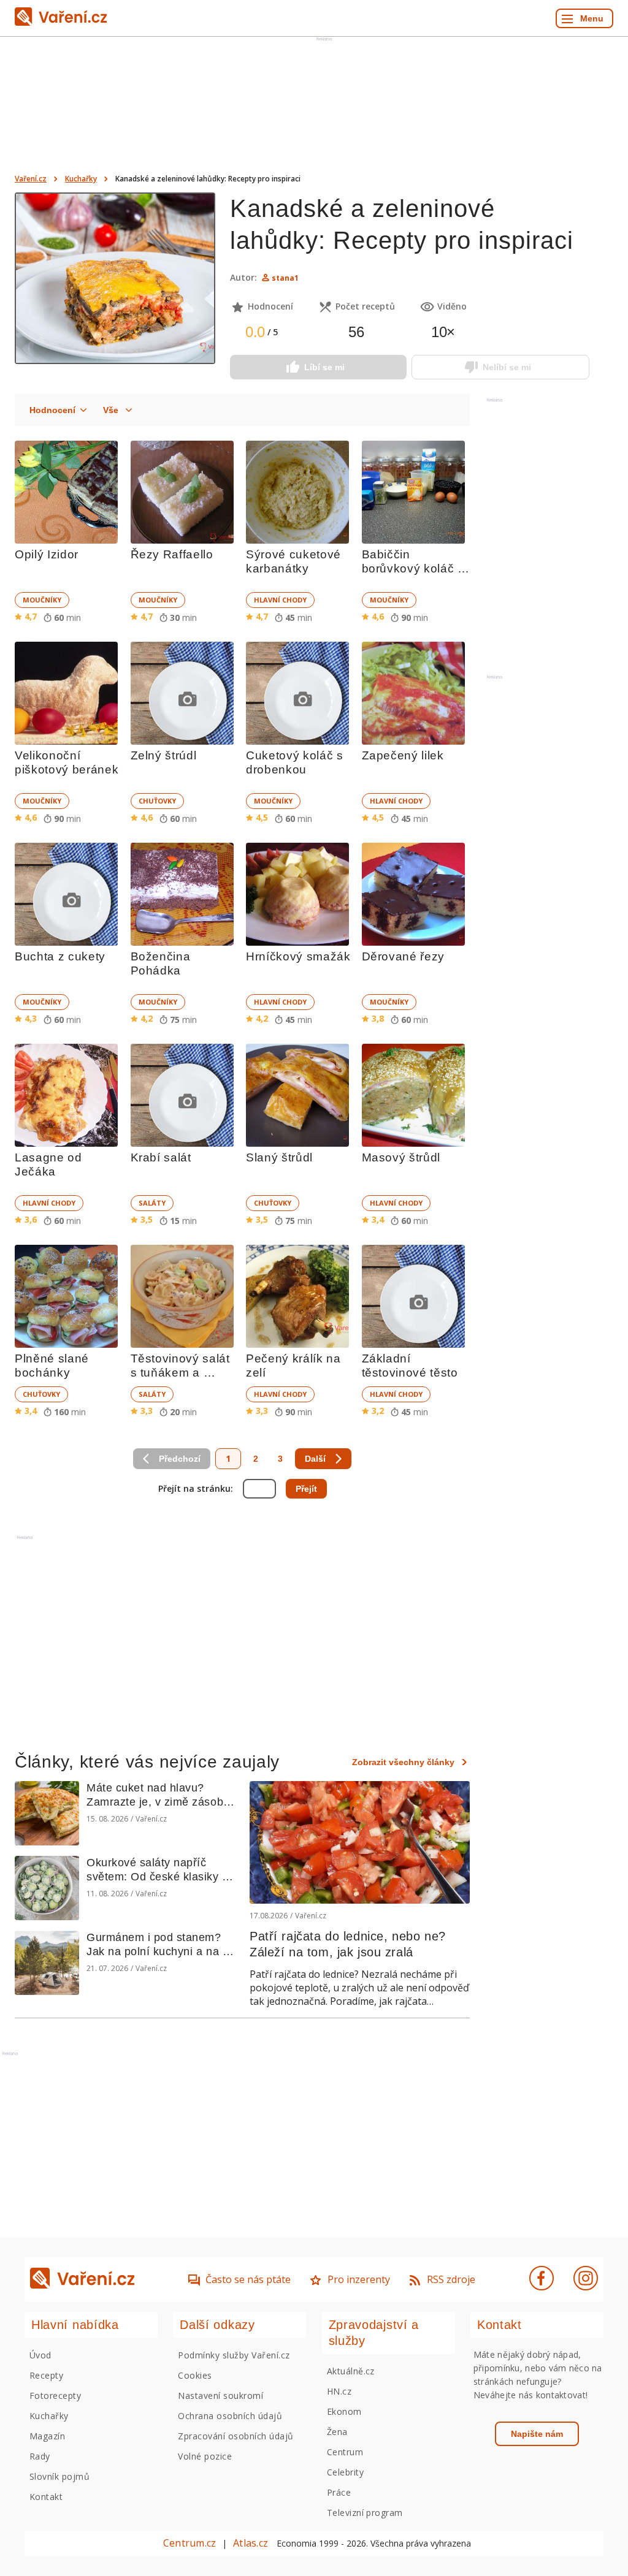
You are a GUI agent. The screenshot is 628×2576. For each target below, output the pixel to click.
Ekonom (344, 2411)
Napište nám (537, 2434)
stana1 (285, 278)
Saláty (152, 1203)
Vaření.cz (31, 179)
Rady (40, 2456)
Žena (337, 2432)
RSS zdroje (451, 2279)
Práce (339, 2492)
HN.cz (339, 2391)
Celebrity (345, 2472)
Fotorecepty (55, 2396)
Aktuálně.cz (351, 2371)
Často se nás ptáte (248, 2279)
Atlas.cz (251, 2543)
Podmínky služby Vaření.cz (234, 2355)
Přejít (306, 1489)
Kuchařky (81, 179)
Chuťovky (157, 801)
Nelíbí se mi (507, 367)
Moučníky (42, 600)
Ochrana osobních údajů (230, 2416)
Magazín (47, 2436)
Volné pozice (205, 2456)
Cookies (195, 2375)
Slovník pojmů (59, 2476)
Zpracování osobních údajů (235, 2436)
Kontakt (46, 2497)
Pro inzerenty (359, 2279)
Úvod (40, 2355)
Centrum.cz (190, 2543)
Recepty (46, 2375)
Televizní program (365, 2513)
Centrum (345, 2452)
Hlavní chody (280, 600)
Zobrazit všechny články (403, 1762)
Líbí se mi (324, 367)
